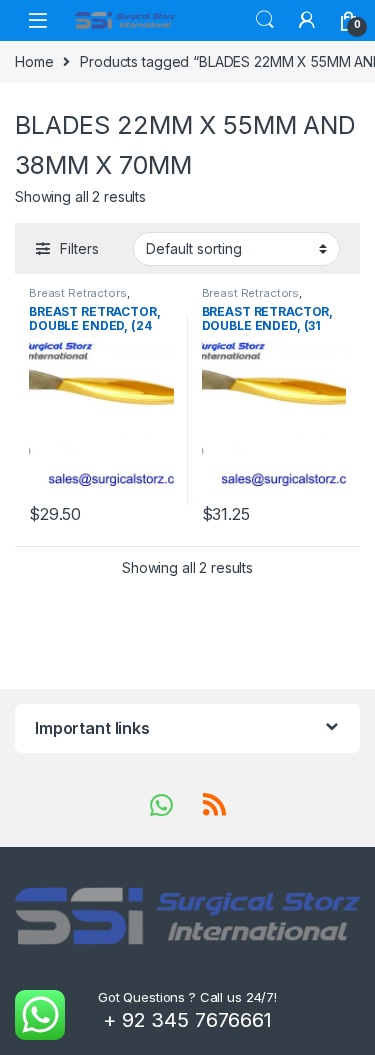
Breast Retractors (78, 293)
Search (265, 20)
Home (34, 61)
